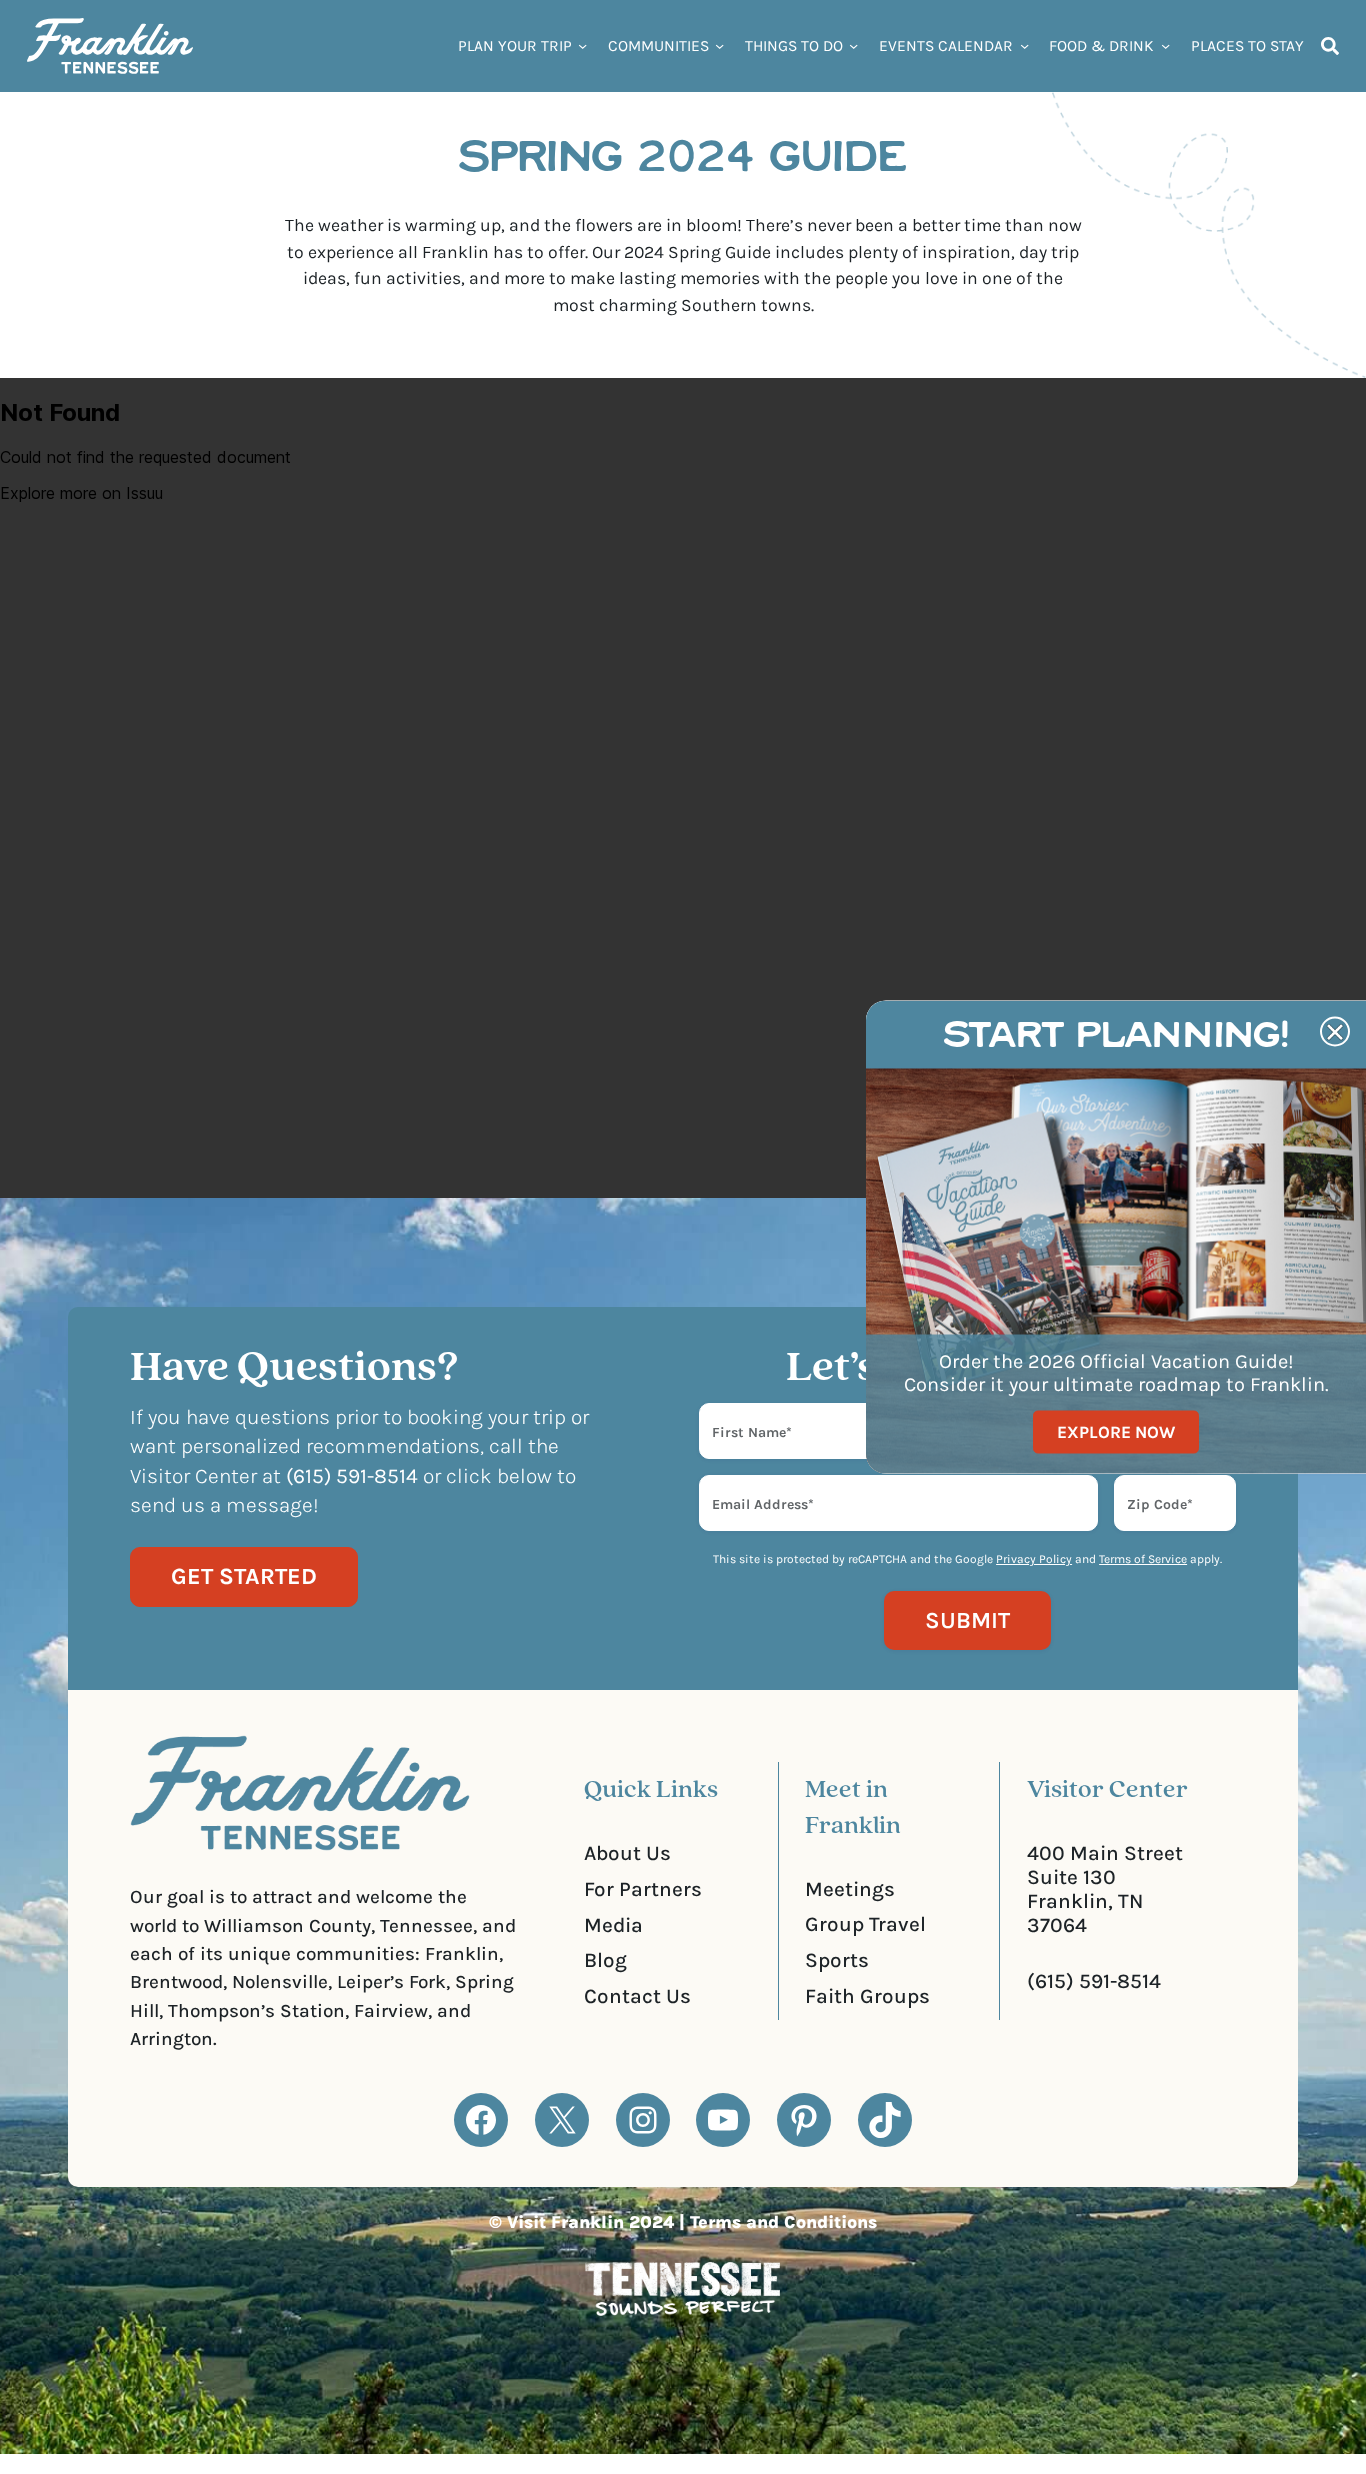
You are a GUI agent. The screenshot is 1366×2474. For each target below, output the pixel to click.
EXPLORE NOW (1116, 1431)
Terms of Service (1143, 1559)
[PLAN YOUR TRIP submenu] (582, 45)
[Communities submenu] (719, 45)
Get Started (244, 1576)
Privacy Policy (1034, 1559)
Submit (967, 1620)
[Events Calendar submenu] (1024, 45)
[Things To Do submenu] (853, 45)
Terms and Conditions (783, 2222)
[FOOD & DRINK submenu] (1165, 45)
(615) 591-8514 (1094, 1981)
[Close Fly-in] (1335, 1032)
